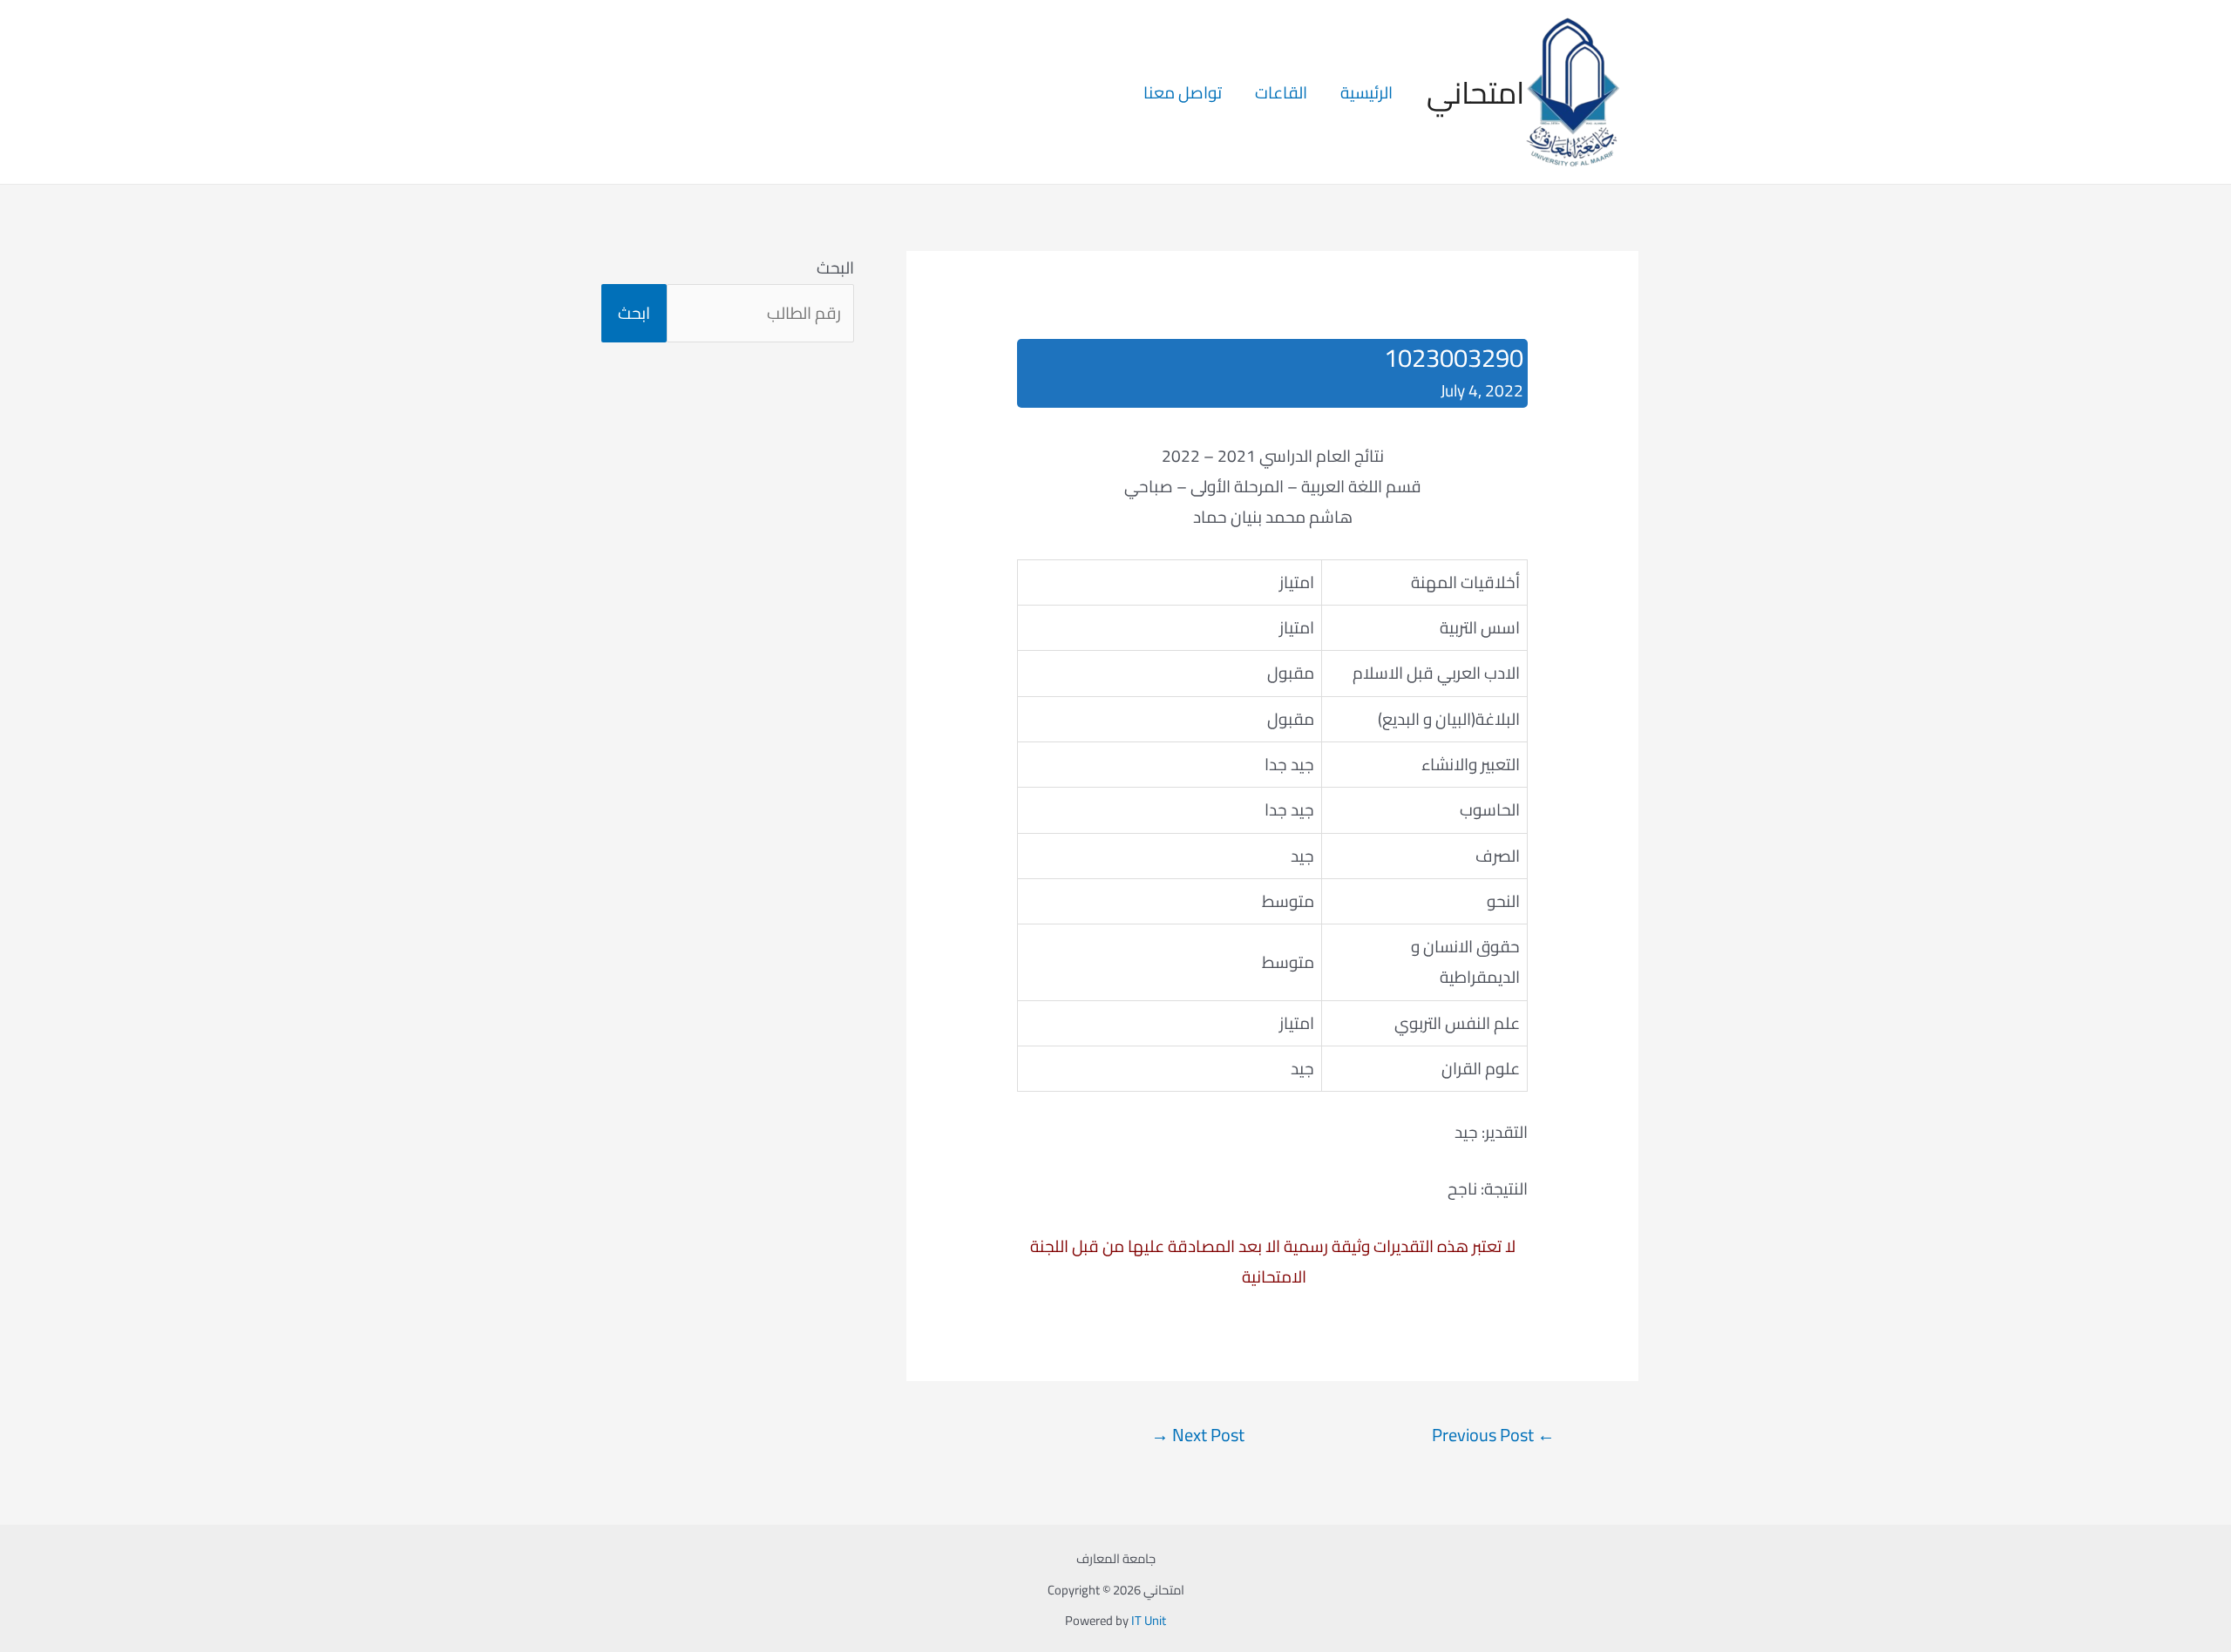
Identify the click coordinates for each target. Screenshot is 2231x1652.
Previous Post (1493, 1435)
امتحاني (1475, 92)
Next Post (1198, 1435)
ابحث (634, 313)
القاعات (1281, 92)
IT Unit (1149, 1620)
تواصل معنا (1183, 92)
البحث (835, 267)
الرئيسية (1366, 92)
